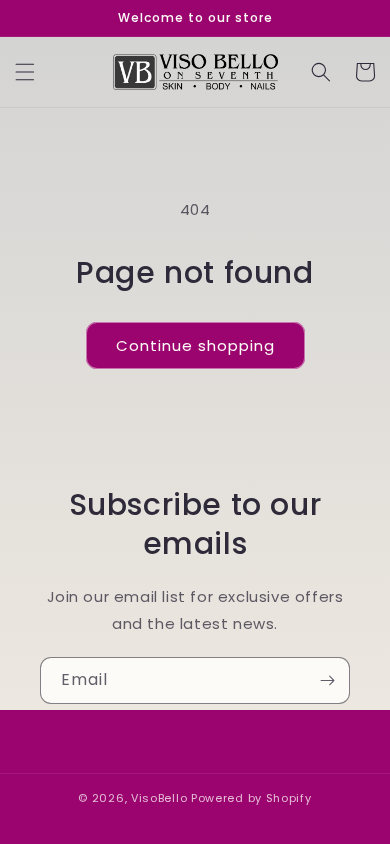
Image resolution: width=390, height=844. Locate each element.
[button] (25, 72)
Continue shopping (195, 345)
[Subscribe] (327, 680)
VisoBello (159, 798)
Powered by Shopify (251, 798)
